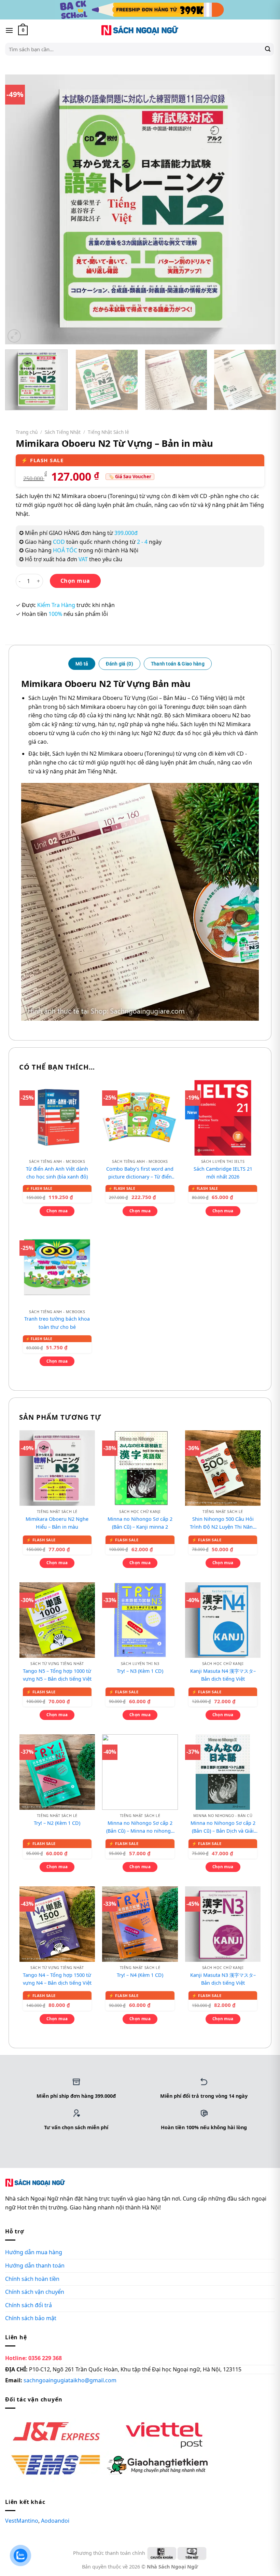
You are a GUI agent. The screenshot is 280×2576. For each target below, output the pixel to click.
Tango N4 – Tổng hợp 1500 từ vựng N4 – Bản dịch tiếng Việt (57, 1979)
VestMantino (22, 2521)
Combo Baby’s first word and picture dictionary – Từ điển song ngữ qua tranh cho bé (140, 1173)
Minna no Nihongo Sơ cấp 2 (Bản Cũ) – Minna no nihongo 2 (140, 1827)
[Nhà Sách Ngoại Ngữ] (140, 30)
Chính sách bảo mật (31, 2318)
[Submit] (268, 49)
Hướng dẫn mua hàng (34, 2253)
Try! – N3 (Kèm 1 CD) (140, 1671)
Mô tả (82, 664)
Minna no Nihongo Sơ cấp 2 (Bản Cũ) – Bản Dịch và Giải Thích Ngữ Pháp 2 (223, 1827)
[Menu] (9, 30)
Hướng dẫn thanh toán (35, 2265)
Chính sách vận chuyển (35, 2292)
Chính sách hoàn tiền (32, 2279)
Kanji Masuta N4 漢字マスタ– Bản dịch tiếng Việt (223, 1675)
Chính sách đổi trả (29, 2305)
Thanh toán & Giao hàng (178, 664)
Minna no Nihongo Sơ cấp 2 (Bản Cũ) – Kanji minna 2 (140, 1523)
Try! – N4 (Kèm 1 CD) (140, 1975)
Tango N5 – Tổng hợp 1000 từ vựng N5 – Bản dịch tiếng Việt (57, 1675)
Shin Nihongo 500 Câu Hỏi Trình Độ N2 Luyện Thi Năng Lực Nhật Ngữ (223, 1523)
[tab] (82, 664)
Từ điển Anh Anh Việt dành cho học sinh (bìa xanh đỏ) (57, 1173)
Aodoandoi (55, 2521)
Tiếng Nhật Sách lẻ (108, 432)
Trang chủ (27, 432)
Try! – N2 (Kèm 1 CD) (57, 1823)
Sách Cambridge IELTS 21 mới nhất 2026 (223, 1173)
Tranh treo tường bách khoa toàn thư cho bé (57, 1323)
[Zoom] (14, 336)
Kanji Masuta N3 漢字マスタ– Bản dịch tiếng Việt (223, 1979)
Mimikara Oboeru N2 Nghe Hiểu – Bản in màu (57, 1523)
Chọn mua (75, 581)
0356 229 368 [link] (45, 2358)
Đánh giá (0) (119, 664)
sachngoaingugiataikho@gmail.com (70, 2381)
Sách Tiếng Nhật (63, 432)
